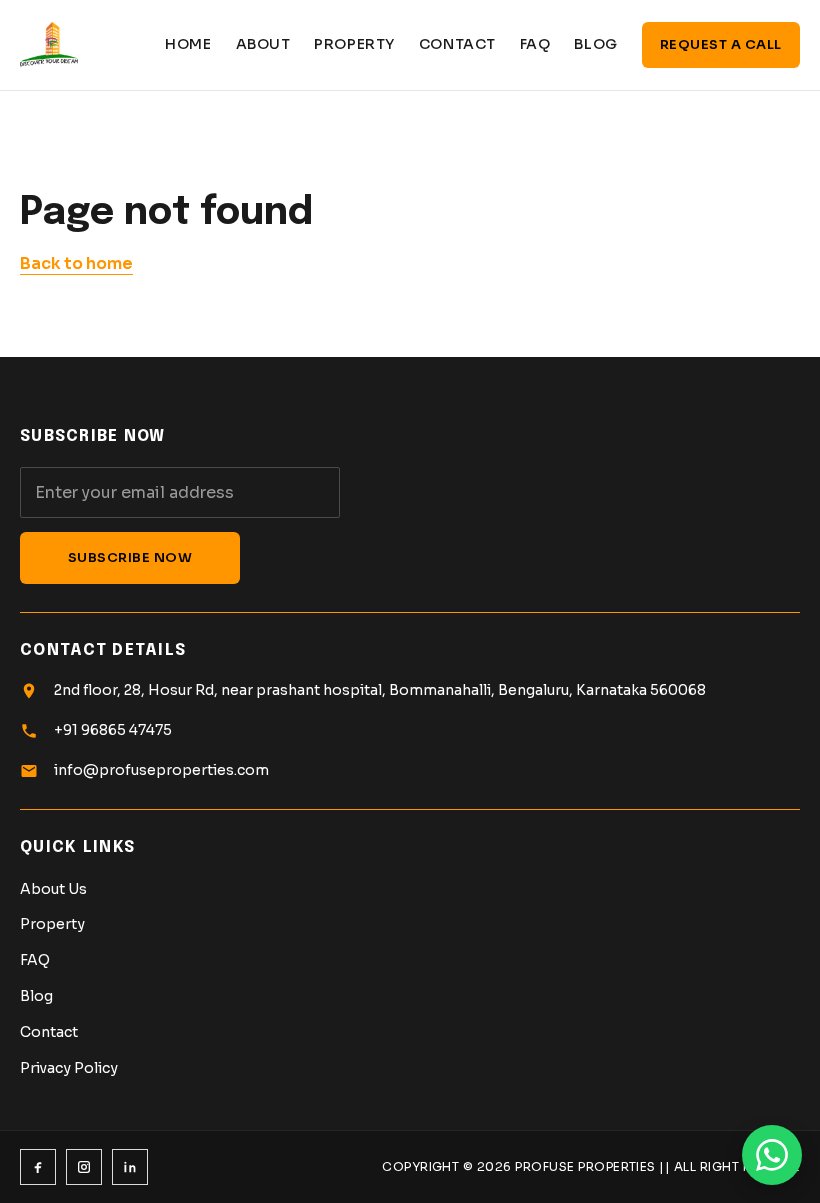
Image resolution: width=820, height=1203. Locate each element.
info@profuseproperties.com (161, 770)
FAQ (535, 44)
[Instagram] (84, 1167)
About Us (53, 889)
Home (188, 44)
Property (354, 44)
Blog (595, 44)
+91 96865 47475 (113, 730)
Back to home (76, 263)
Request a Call (721, 44)
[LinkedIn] (130, 1167)
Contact (457, 44)
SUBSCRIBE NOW (130, 557)
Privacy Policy (69, 1068)
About (263, 44)
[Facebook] (38, 1167)
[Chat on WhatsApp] (772, 1155)
